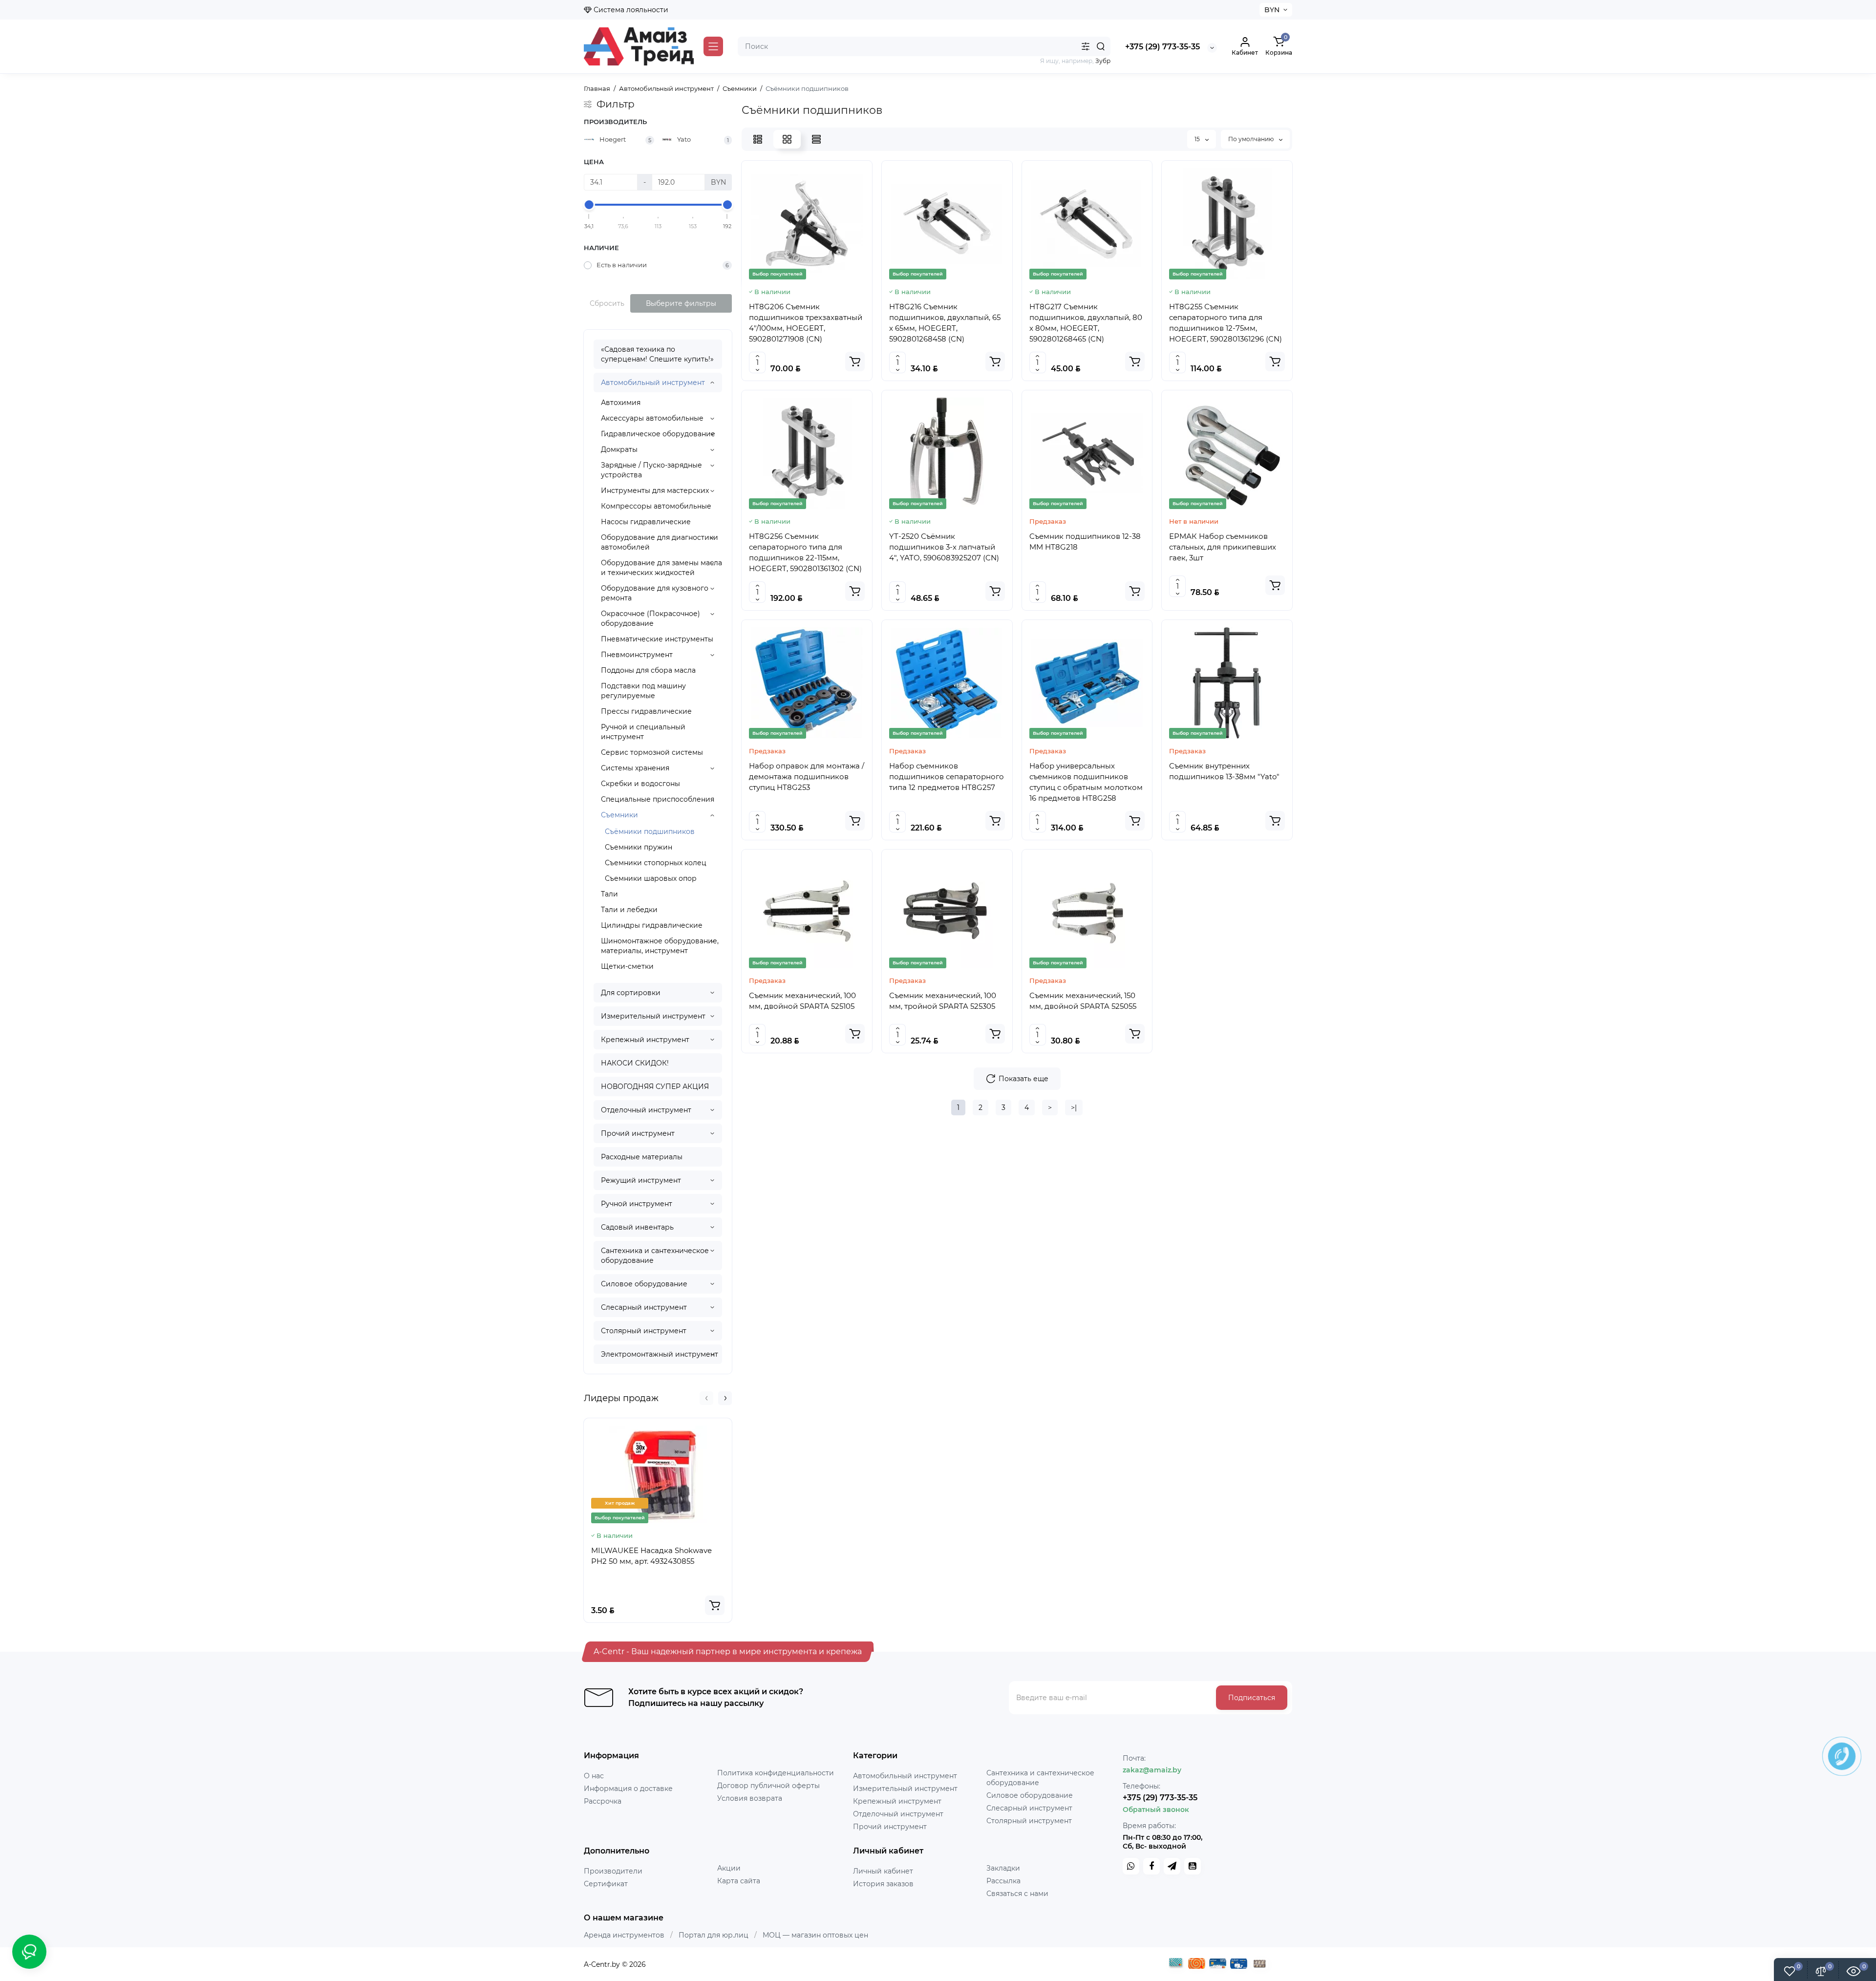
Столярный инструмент (644, 1331)
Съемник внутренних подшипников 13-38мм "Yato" (1224, 771)
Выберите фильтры (681, 303)
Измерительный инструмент (653, 1016)
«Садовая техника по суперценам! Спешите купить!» (657, 354)
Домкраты (619, 449)
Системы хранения (635, 768)
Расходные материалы (642, 1157)
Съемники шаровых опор (651, 878)
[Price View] (816, 139)
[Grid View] (787, 139)
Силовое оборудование (644, 1284)
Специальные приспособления (658, 799)
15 (1198, 139)
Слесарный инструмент (644, 1307)
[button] (706, 1398)
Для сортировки (631, 993)
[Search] (1101, 46)
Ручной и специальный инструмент (643, 732)
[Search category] (1086, 46)
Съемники (619, 815)
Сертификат (606, 1884)
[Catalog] (713, 46)
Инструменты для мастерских (655, 490)
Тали (609, 894)
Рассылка (1003, 1881)
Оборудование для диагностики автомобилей (660, 542)
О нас (594, 1776)
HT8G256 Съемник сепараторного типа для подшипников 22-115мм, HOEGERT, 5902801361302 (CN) (805, 552)
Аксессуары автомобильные (652, 418)
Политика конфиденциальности (776, 1773)
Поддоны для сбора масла (648, 670)
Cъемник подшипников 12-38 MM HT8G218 (1085, 542)
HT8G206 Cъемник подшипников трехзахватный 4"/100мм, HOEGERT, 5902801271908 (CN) (806, 323)
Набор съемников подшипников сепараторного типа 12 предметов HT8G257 (947, 777)
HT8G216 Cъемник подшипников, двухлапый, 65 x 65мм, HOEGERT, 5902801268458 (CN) (945, 323)
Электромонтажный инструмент (660, 1354)
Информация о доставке (628, 1789)
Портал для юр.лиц (714, 1935)
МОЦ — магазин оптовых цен (815, 1935)
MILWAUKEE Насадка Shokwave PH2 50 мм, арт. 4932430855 (651, 1556)
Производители (613, 1871)
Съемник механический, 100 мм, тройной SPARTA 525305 (943, 1001)
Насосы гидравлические (646, 522)
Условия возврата (750, 1798)
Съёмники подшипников (650, 831)
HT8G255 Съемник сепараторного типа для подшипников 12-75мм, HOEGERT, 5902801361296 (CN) (1226, 323)
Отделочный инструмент (646, 1110)
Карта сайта (739, 1881)
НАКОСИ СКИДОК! (635, 1063)
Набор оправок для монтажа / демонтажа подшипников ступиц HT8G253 (807, 777)
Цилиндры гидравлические (652, 925)
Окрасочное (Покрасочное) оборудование (650, 618)
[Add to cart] (715, 1605)
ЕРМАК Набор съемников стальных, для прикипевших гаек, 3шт (1223, 547)
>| (1074, 1108)
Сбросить (607, 303)
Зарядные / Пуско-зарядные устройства (651, 470)
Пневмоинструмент (637, 655)
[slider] (589, 205)
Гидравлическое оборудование (658, 434)
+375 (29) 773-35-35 (1162, 47)
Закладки (1003, 1868)
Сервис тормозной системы (652, 752)
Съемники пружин (639, 847)
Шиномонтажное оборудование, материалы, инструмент (660, 946)
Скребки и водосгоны (640, 784)
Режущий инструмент (641, 1180)
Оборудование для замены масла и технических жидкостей (661, 568)
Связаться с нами (1017, 1894)
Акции (729, 1868)
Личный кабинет (883, 1871)
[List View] (758, 139)
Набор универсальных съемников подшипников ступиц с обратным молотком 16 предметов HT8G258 (1086, 782)
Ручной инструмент (637, 1204)
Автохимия (621, 403)
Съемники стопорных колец (656, 863)
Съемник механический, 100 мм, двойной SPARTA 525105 (802, 1001)
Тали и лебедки (629, 910)
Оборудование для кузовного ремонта (655, 593)
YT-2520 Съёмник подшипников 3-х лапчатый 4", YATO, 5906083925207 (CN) (944, 547)
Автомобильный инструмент (653, 383)
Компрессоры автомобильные (656, 506)
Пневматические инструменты (657, 639)
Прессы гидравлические (646, 711)
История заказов (883, 1884)
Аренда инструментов (624, 1935)
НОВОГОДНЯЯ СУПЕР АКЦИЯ (655, 1086)
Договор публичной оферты (768, 1786)
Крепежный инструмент (645, 1040)
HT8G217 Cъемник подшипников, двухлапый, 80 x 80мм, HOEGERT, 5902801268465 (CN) (1086, 323)
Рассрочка (603, 1801)
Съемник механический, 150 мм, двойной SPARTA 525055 (1083, 1001)
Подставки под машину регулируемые (643, 691)
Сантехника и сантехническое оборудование (655, 1256)
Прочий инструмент (638, 1133)
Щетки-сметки (627, 966)
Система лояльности (630, 10)
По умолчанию (1252, 139)
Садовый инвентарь (637, 1227)
